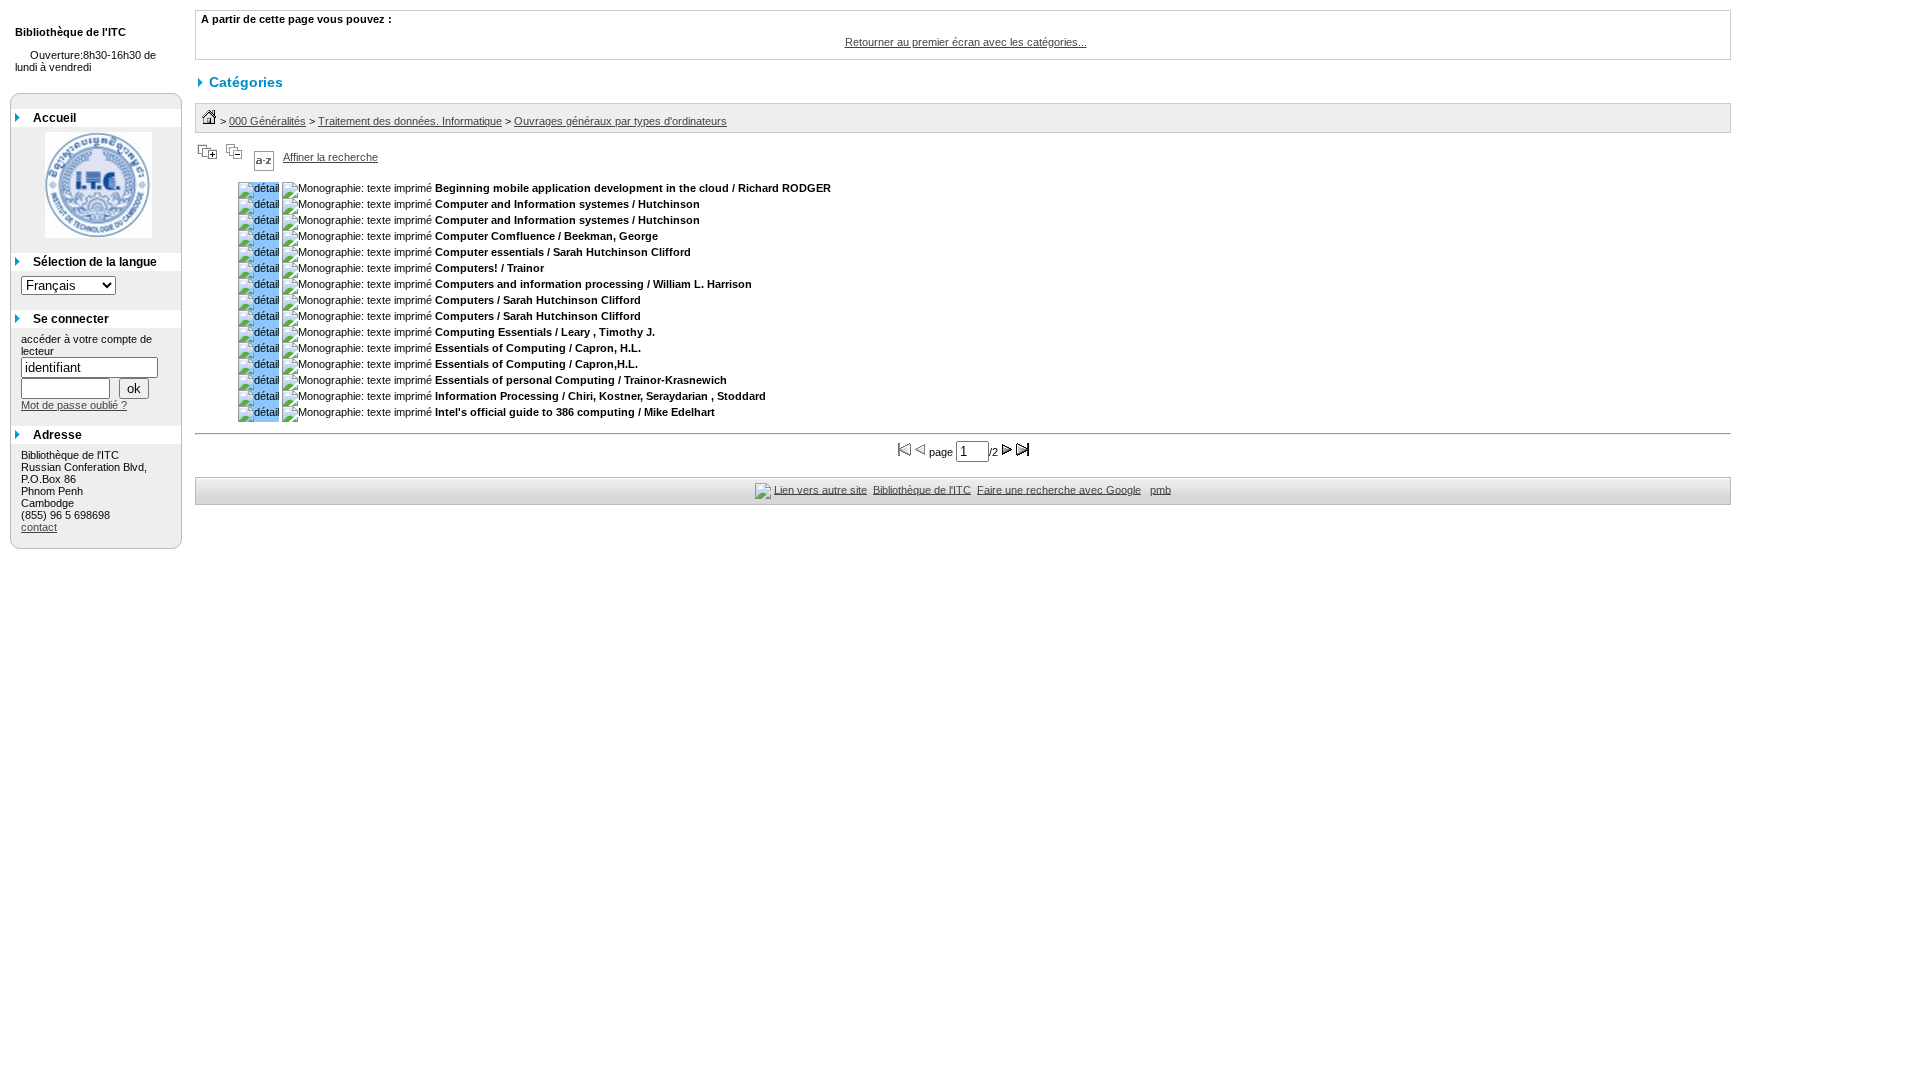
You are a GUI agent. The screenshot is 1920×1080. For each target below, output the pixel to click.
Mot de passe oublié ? (74, 405)
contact (39, 527)
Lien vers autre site (820, 489)
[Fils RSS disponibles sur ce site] (763, 489)
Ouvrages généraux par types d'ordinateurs (620, 121)
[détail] (258, 190)
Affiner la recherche (330, 157)
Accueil (54, 118)
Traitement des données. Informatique (410, 121)
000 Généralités (267, 121)
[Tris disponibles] (264, 157)
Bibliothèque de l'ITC (922, 489)
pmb (1160, 489)
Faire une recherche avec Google (1059, 489)
